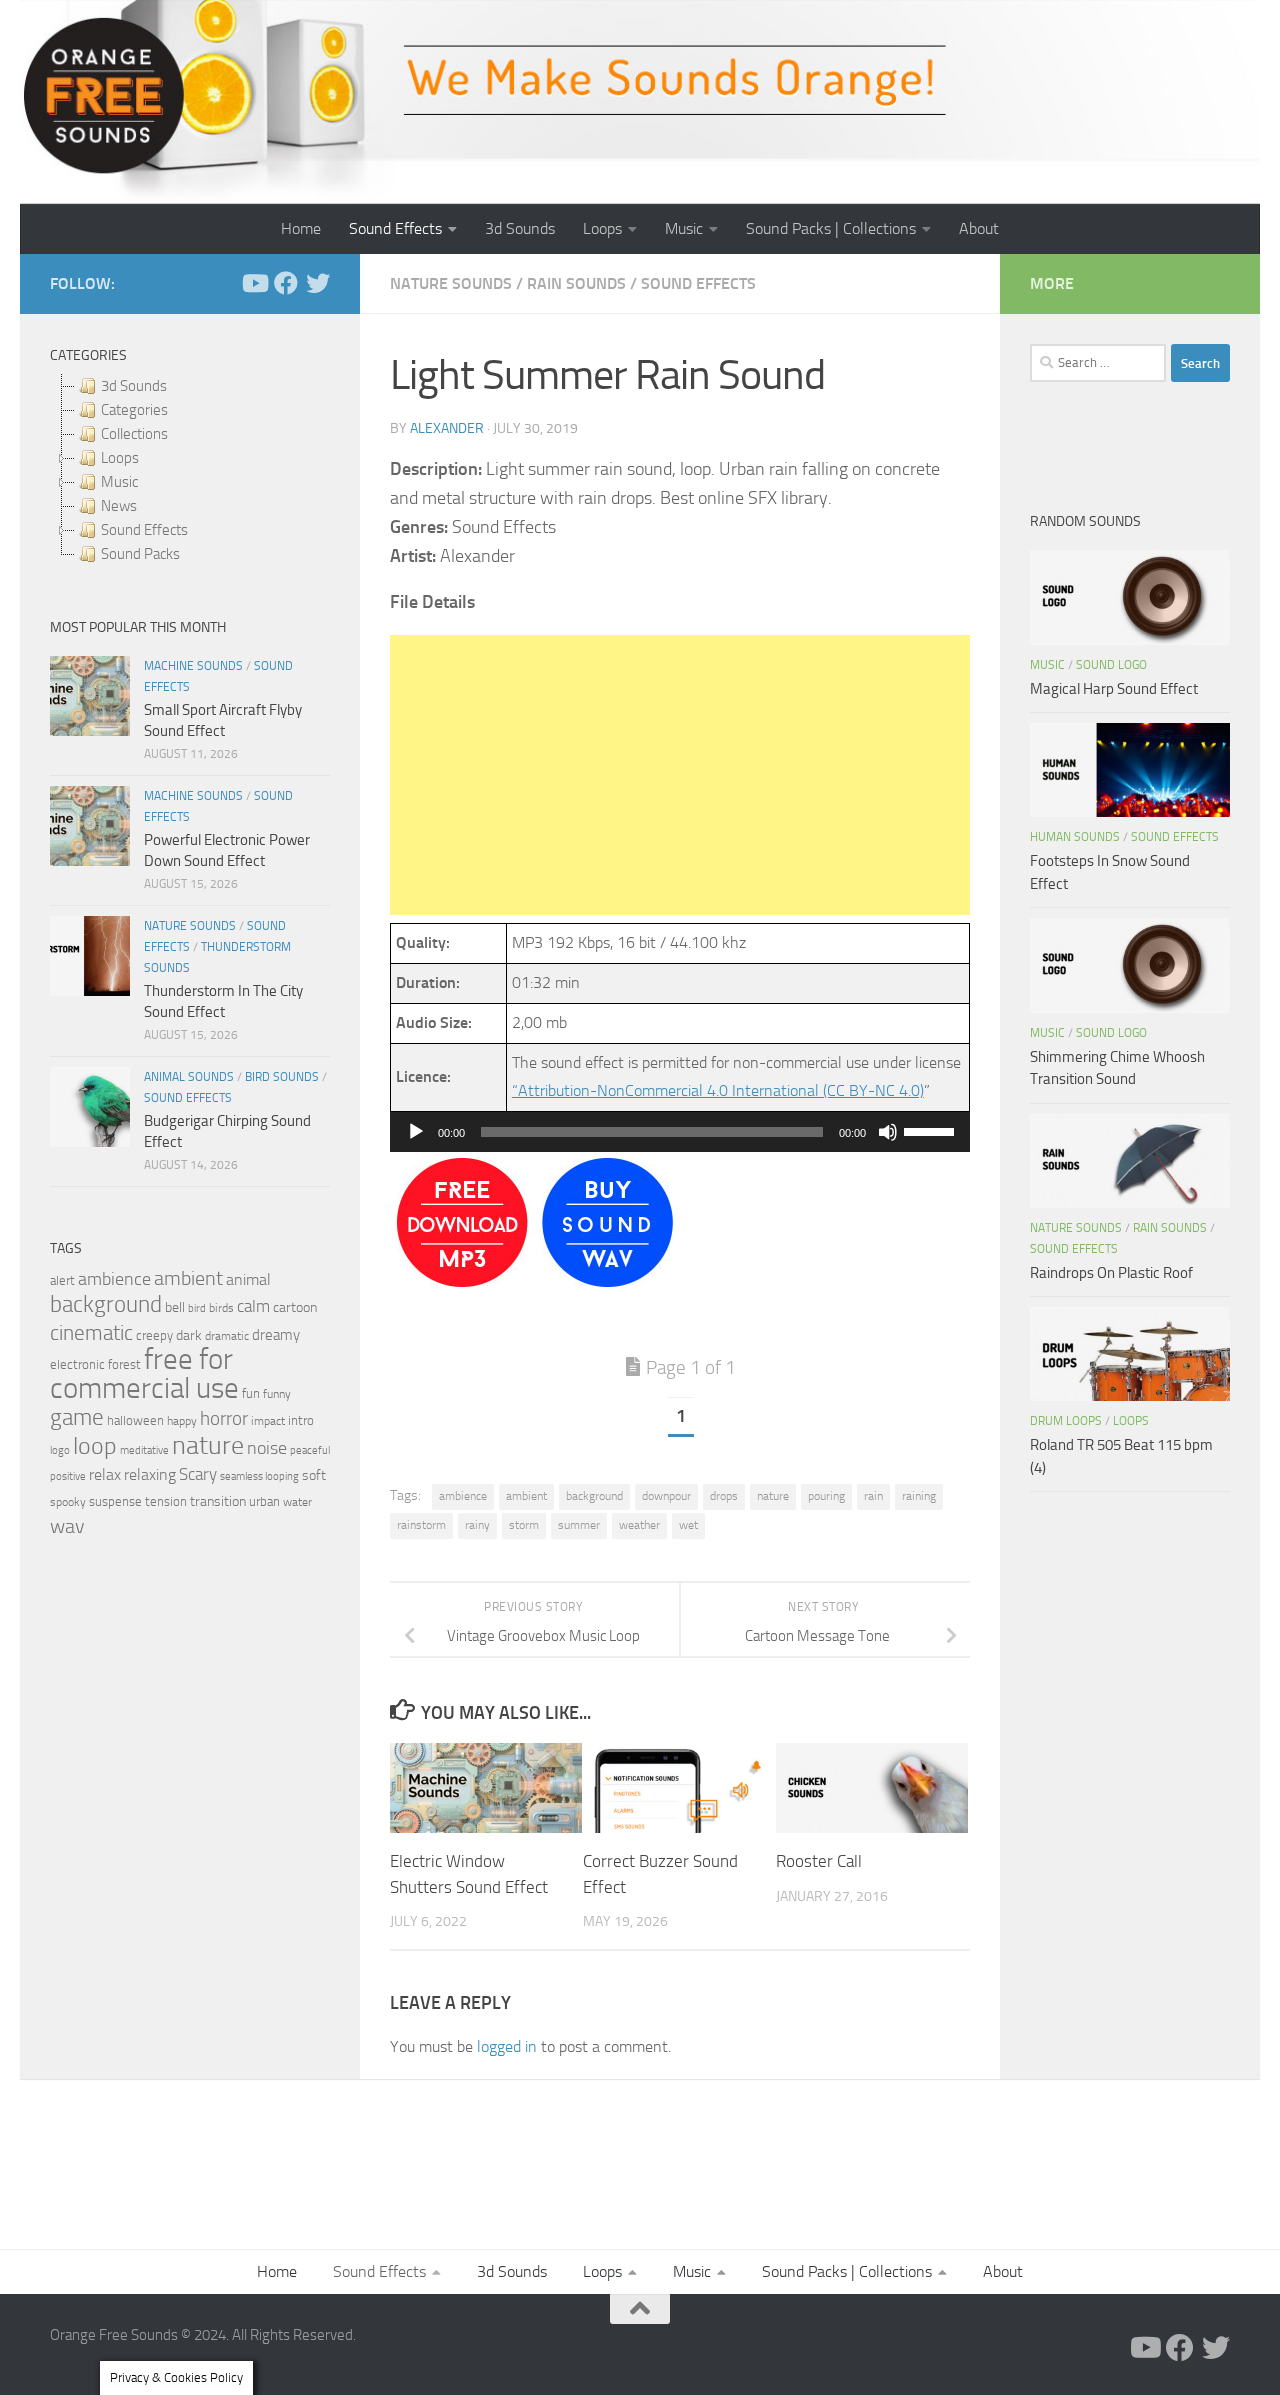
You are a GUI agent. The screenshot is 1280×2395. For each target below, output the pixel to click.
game (77, 1417)
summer (579, 1525)
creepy (154, 1335)
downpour (666, 1496)
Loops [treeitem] (120, 458)
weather (639, 1525)
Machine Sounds (193, 666)
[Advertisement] (680, 775)
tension (166, 1501)
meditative (144, 1450)
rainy (477, 1525)
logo (60, 1450)
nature (773, 1496)
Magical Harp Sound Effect (1114, 689)
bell (175, 1307)
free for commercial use (144, 1374)
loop (95, 1445)
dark (189, 1335)
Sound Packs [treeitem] (140, 554)
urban (264, 1501)
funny (277, 1394)
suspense (115, 1501)
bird (197, 1308)
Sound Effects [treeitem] (144, 530)
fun (251, 1393)
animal (248, 1279)
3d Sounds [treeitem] (134, 386)
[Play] (416, 1132)
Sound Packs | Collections (831, 228)
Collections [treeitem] (134, 434)
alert (62, 1280)
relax (105, 1474)
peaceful (310, 1450)
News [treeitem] (119, 506)
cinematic (91, 1333)
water (297, 1502)
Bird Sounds (282, 1077)
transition (218, 1501)
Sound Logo (1111, 665)
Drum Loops (1066, 1421)
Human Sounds (1075, 837)
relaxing (150, 1475)
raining (919, 1496)
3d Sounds (520, 228)
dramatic (227, 1336)
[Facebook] (286, 283)
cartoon (295, 1307)
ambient (526, 1496)
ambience (463, 1496)
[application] (680, 1132)
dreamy (276, 1335)
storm (524, 1525)
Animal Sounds (189, 1077)
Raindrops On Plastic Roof (1111, 1273)
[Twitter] (318, 283)
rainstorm (421, 1525)
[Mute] (888, 1132)
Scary (198, 1474)
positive (68, 1476)
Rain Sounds (576, 283)
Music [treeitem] (119, 482)
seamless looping (259, 1476)
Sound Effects (395, 228)
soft (314, 1475)
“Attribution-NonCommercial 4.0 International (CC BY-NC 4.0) (718, 1090)
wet (688, 1525)
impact (268, 1421)
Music (684, 228)
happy (182, 1421)
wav (67, 1526)
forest (124, 1364)
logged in (507, 2046)
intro (301, 1420)
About (979, 228)
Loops (602, 228)
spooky (68, 1502)
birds (221, 1308)
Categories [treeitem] (134, 410)
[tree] (190, 470)
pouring (826, 1496)
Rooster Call (819, 1861)
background (594, 1496)
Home (301, 228)
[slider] (932, 1130)
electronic (77, 1364)
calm (253, 1306)
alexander (447, 428)
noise (267, 1448)
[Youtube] (254, 283)
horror (224, 1419)
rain (873, 1496)
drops (724, 1496)
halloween (135, 1420)
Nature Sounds (451, 283)
